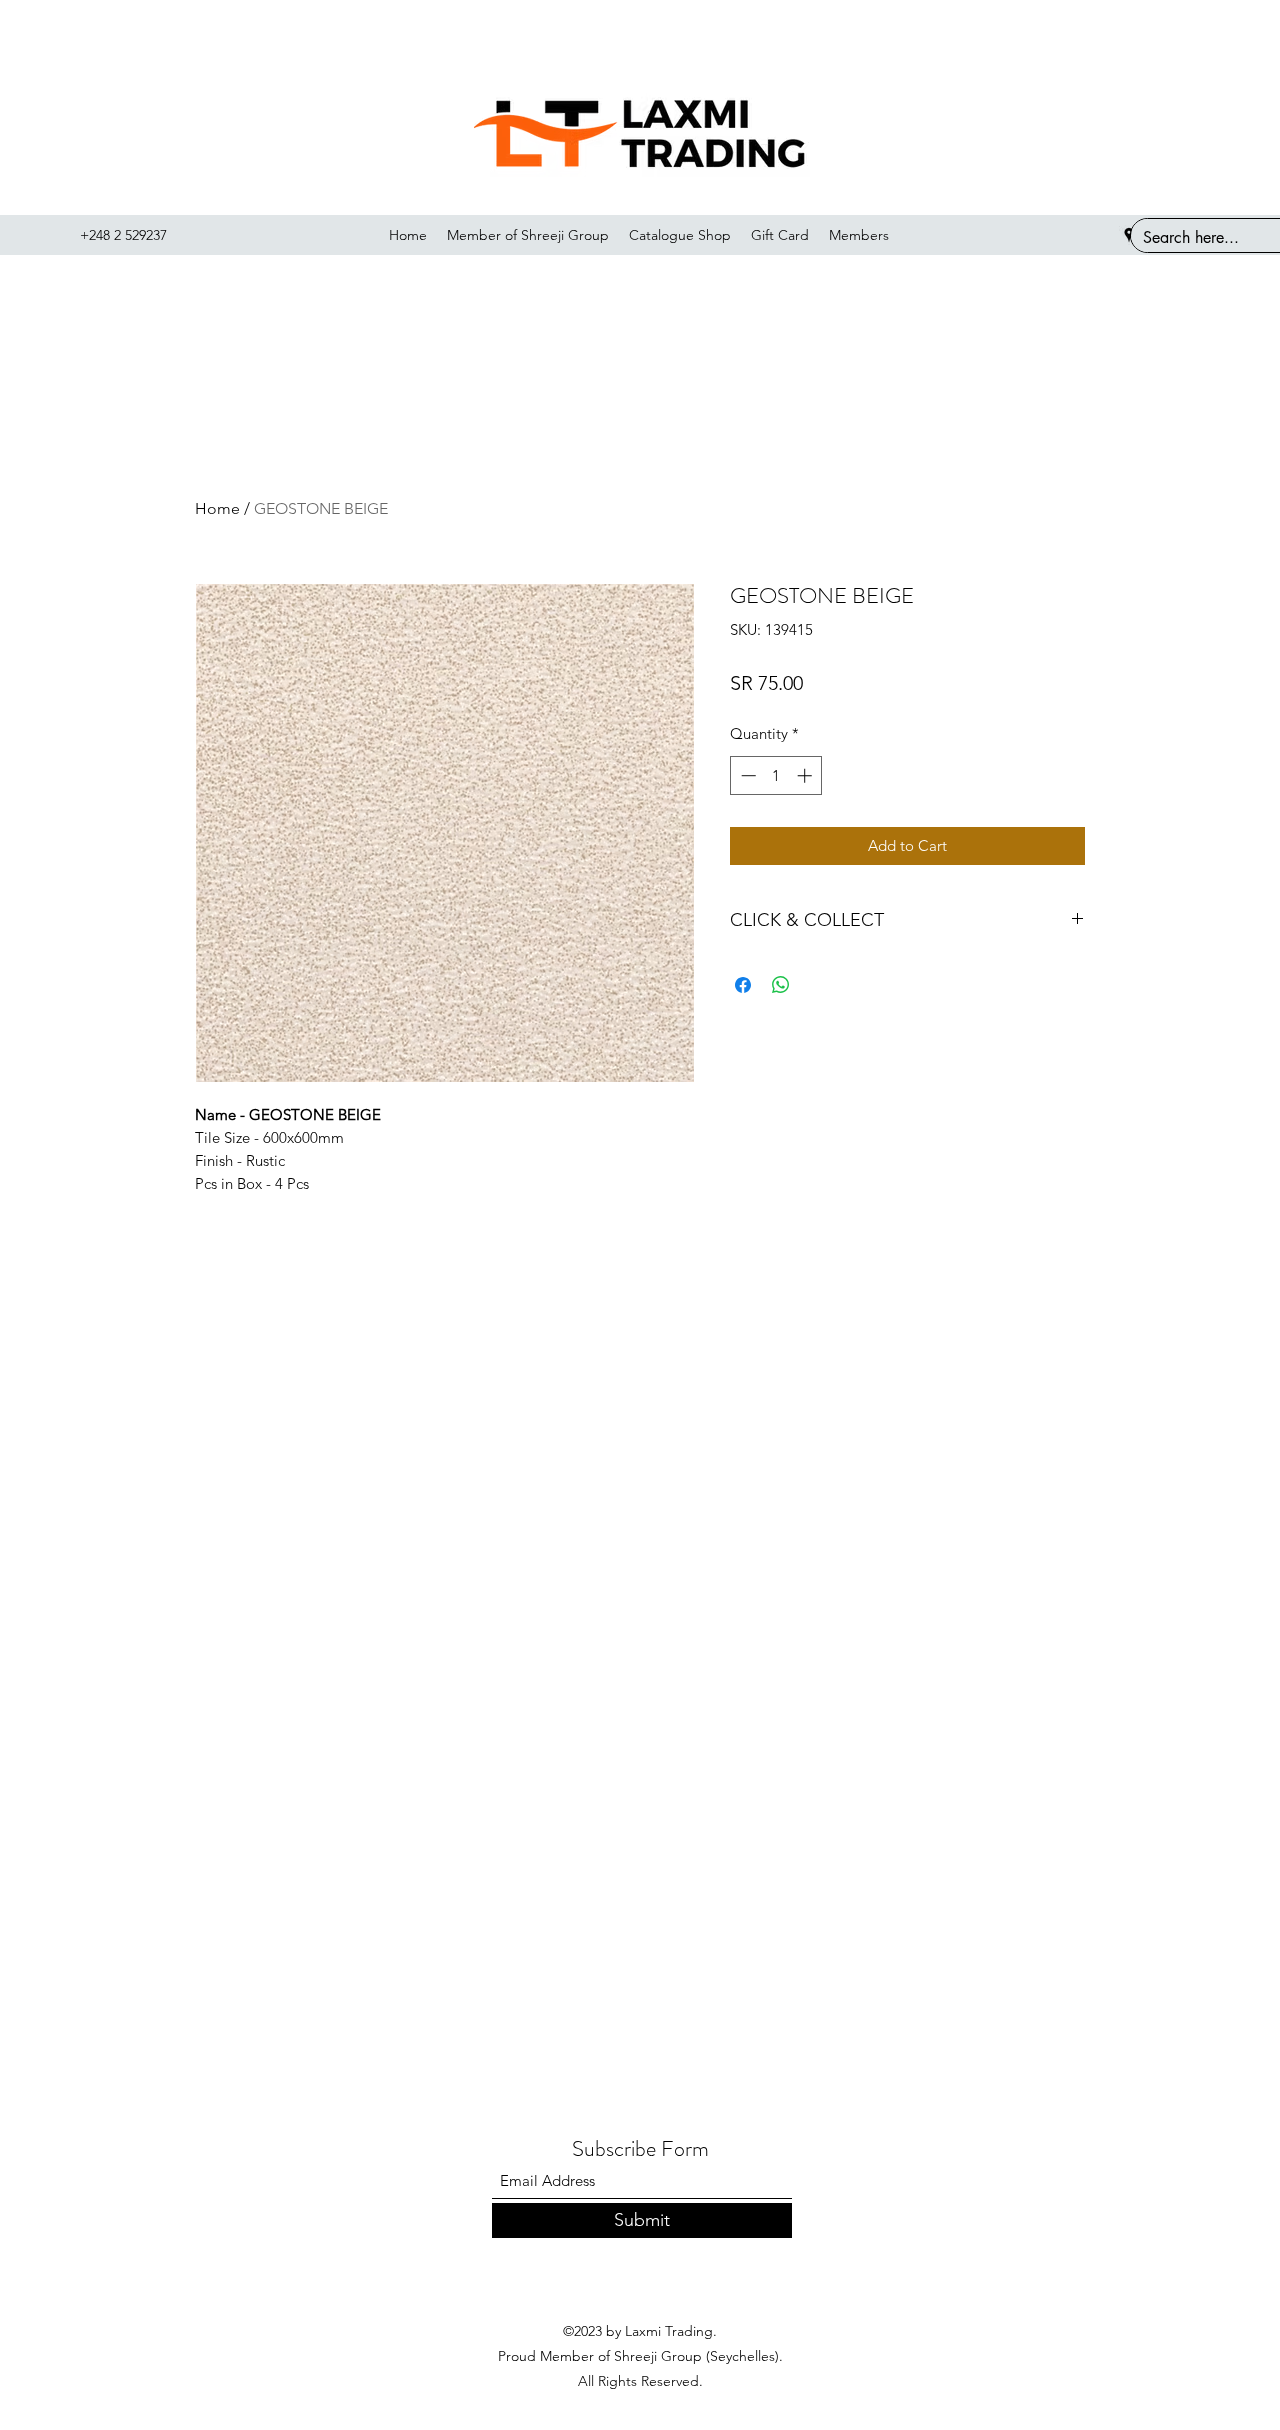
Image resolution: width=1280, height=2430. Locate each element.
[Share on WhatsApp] (781, 985)
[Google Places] (1129, 235)
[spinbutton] (776, 775)
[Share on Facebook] (743, 985)
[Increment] (806, 775)
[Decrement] (746, 775)
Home (217, 508)
